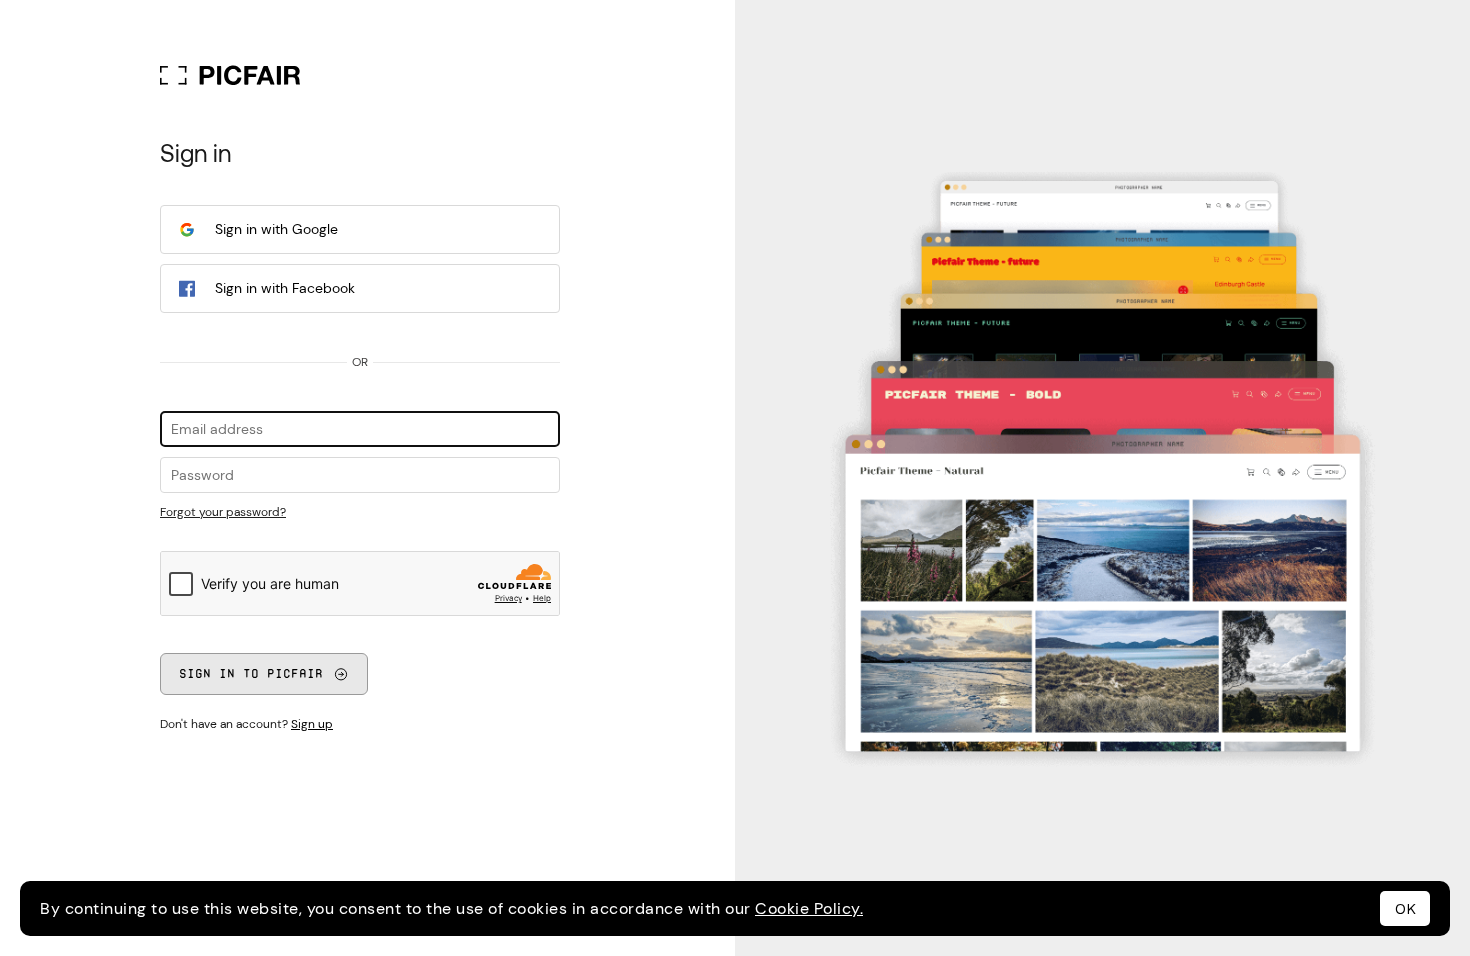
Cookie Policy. (809, 908)
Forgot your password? (223, 512)
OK (1405, 909)
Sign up (312, 724)
